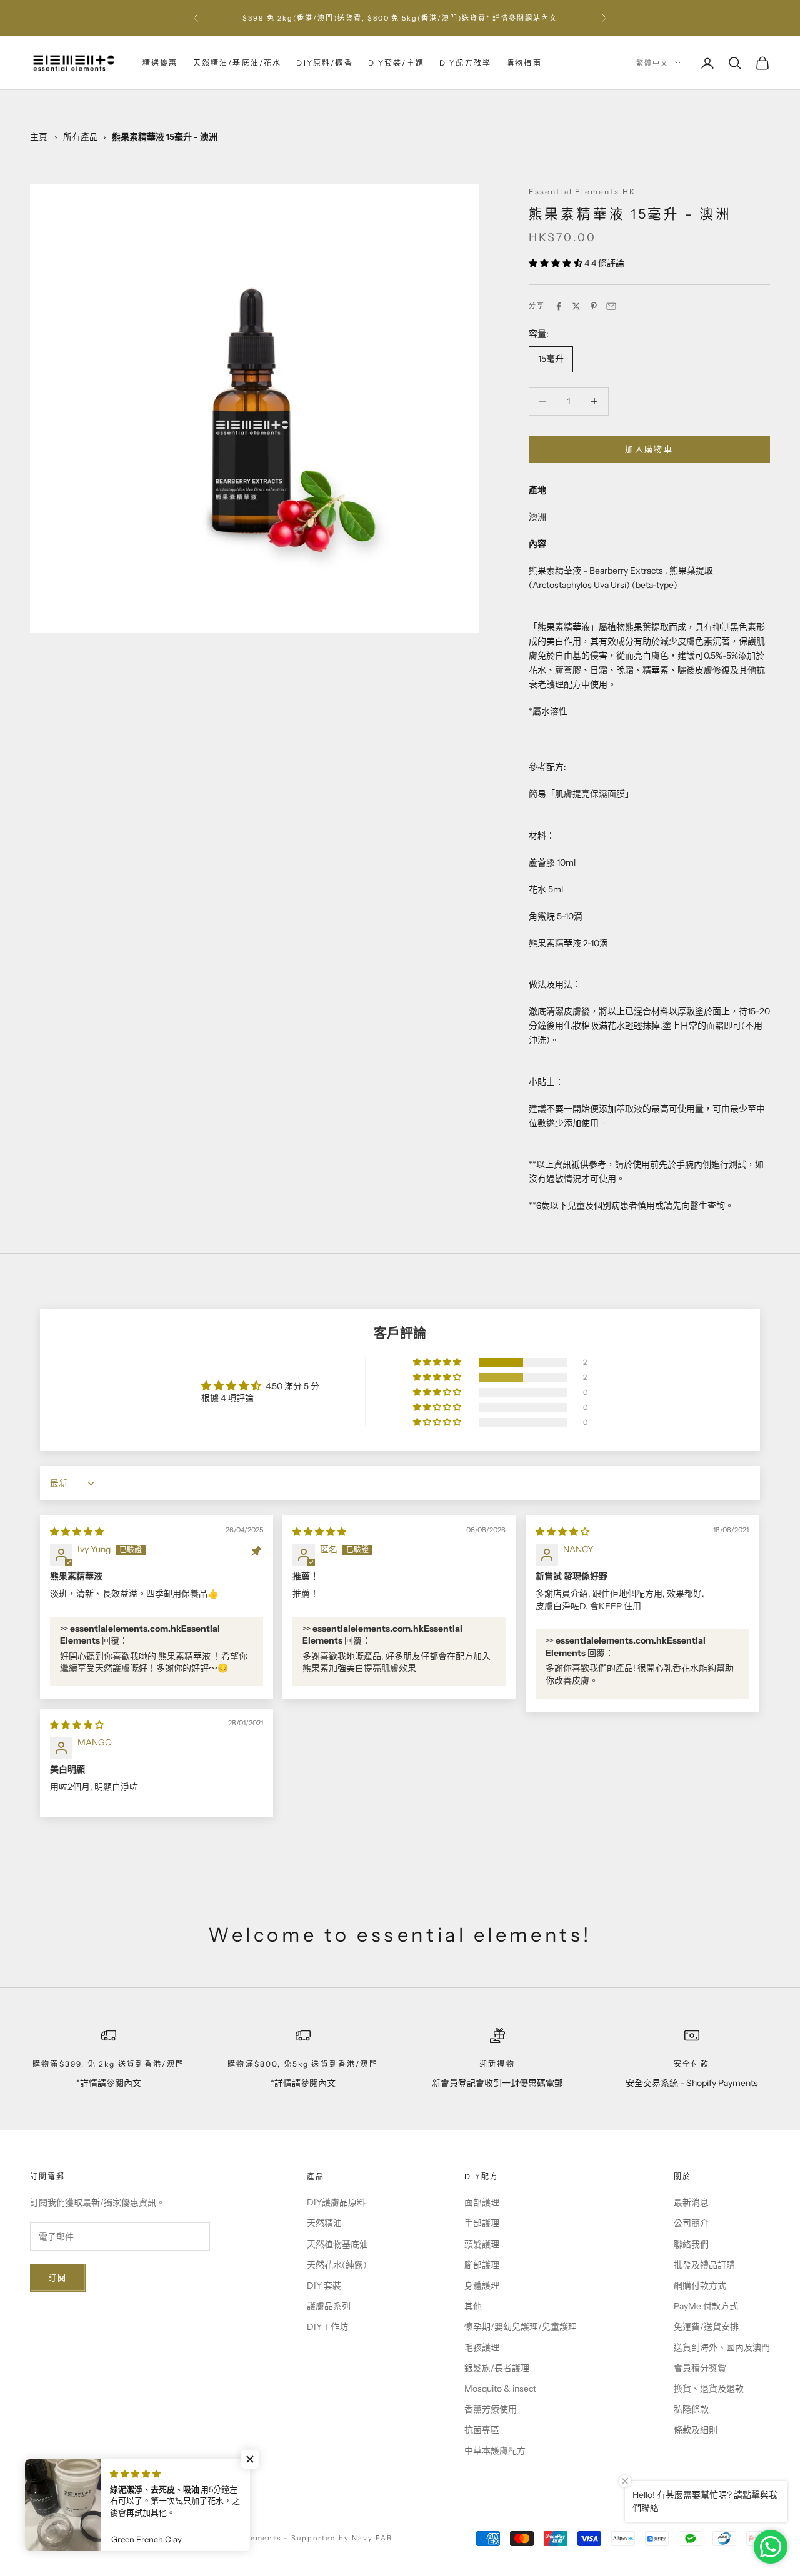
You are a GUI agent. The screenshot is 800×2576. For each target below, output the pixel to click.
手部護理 (482, 2223)
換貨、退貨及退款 (709, 2389)
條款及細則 (696, 2430)
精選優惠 (160, 63)
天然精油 (324, 2223)
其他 (473, 2306)
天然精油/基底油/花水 (237, 63)
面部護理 (482, 2202)
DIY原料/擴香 (324, 63)
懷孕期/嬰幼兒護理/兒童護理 (521, 2327)
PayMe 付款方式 (706, 2306)
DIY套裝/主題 (396, 63)
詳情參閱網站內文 (525, 18)
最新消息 (691, 2202)
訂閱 (58, 2277)
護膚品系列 (329, 2306)
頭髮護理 (482, 2244)
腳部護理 (482, 2265)
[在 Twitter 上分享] (576, 306)
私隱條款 (691, 2409)
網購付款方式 (700, 2285)
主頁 (39, 137)
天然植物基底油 (337, 2244)
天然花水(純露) (337, 2265)
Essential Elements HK (582, 192)
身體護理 (482, 2285)
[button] (557, 263)
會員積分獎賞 (700, 2368)
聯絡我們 (691, 2244)
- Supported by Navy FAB (338, 2538)
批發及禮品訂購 (704, 2265)
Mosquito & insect (500, 2389)
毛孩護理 (482, 2347)
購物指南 (524, 63)
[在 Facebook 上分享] (559, 306)
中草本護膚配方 (495, 2450)
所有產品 (81, 137)
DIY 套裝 (324, 2285)
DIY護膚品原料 (336, 2202)
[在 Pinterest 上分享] (594, 306)
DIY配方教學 (465, 63)
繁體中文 (652, 63)
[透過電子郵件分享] (611, 306)
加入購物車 (649, 449)
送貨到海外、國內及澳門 (722, 2347)
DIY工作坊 (327, 2327)
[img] (77, 1532)
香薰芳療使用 (491, 2409)
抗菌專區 (482, 2430)
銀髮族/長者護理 (497, 2368)
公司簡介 (691, 2223)
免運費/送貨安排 (706, 2327)
